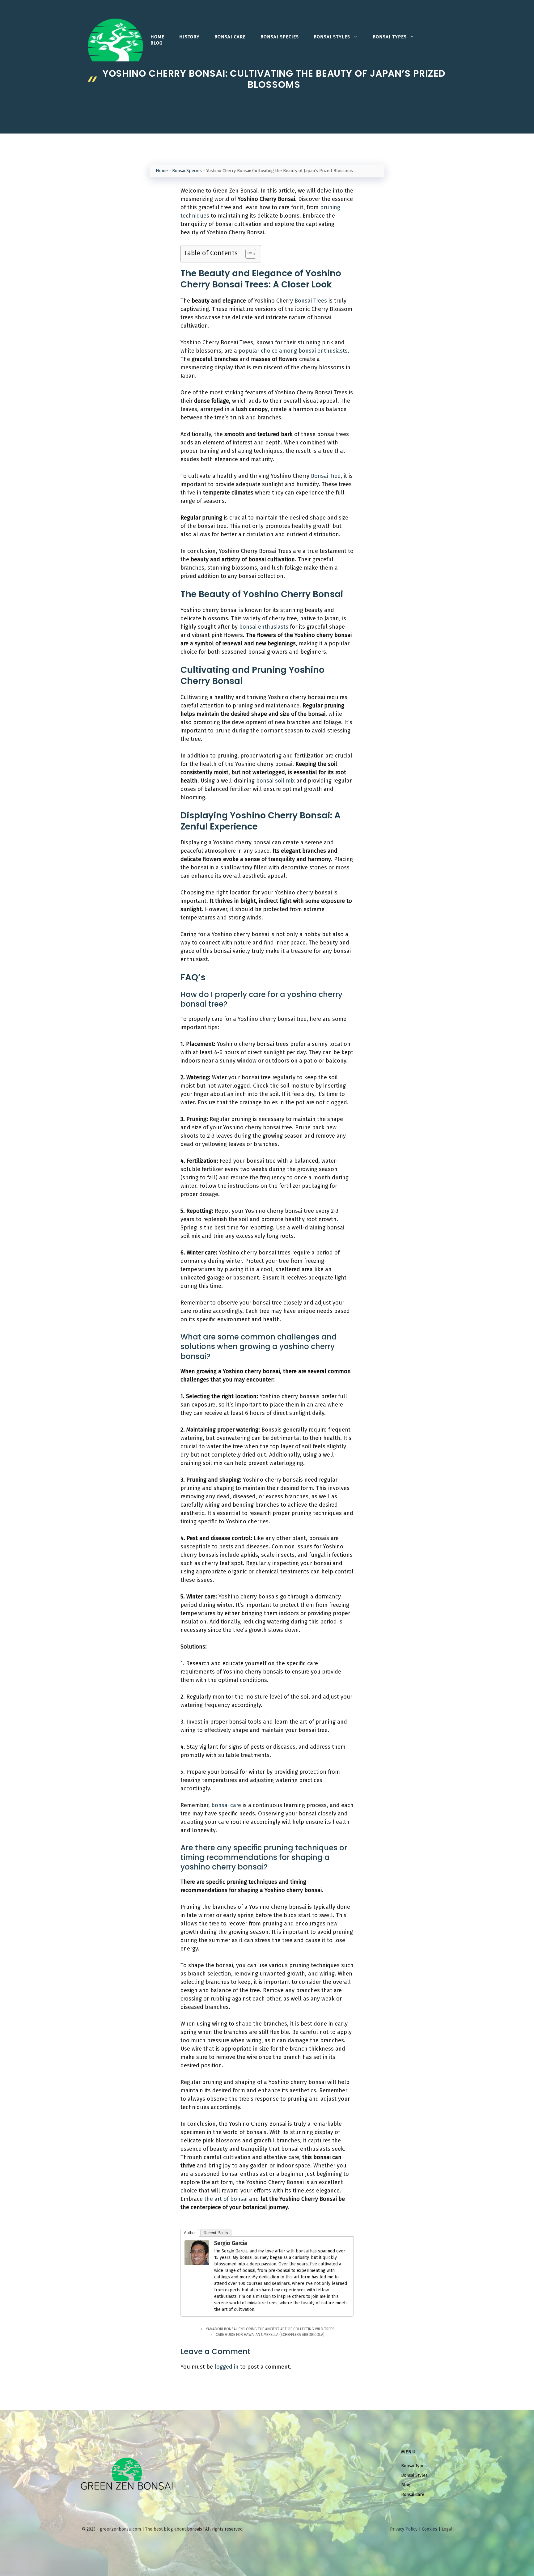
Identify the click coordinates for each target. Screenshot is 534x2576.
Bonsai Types (390, 37)
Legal (447, 2529)
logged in (227, 2367)
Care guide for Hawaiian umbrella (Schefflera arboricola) (270, 2335)
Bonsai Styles (332, 37)
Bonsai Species (280, 37)
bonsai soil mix (275, 781)
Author (190, 2233)
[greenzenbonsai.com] (115, 40)
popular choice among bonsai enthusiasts (293, 351)
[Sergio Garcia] (197, 2263)
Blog (157, 43)
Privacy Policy (404, 2529)
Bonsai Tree (326, 476)
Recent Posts (216, 2233)
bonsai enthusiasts (264, 627)
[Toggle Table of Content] (248, 254)
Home (157, 37)
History (189, 37)
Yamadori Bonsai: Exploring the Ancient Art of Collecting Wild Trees (270, 2329)
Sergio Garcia (231, 2243)
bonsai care (226, 1805)
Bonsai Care (230, 37)
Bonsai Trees (311, 301)
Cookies (430, 2529)
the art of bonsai (226, 2199)
